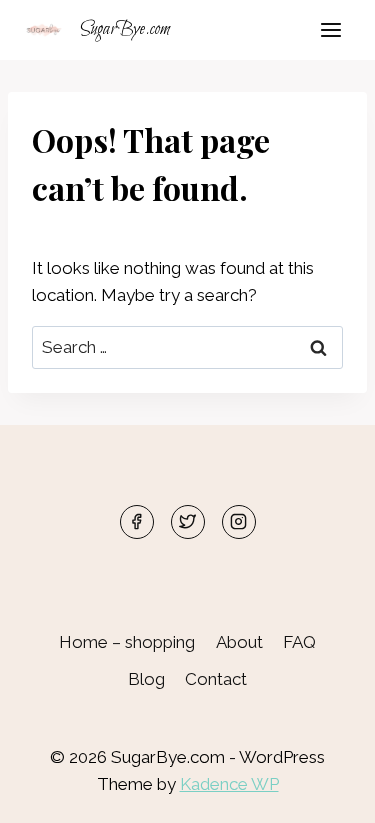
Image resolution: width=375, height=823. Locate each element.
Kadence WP (229, 784)
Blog (146, 679)
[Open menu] (330, 29)
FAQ (299, 642)
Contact (216, 679)
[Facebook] (137, 522)
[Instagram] (239, 522)
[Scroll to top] (324, 792)
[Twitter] (188, 522)
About (239, 642)
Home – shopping (127, 642)
